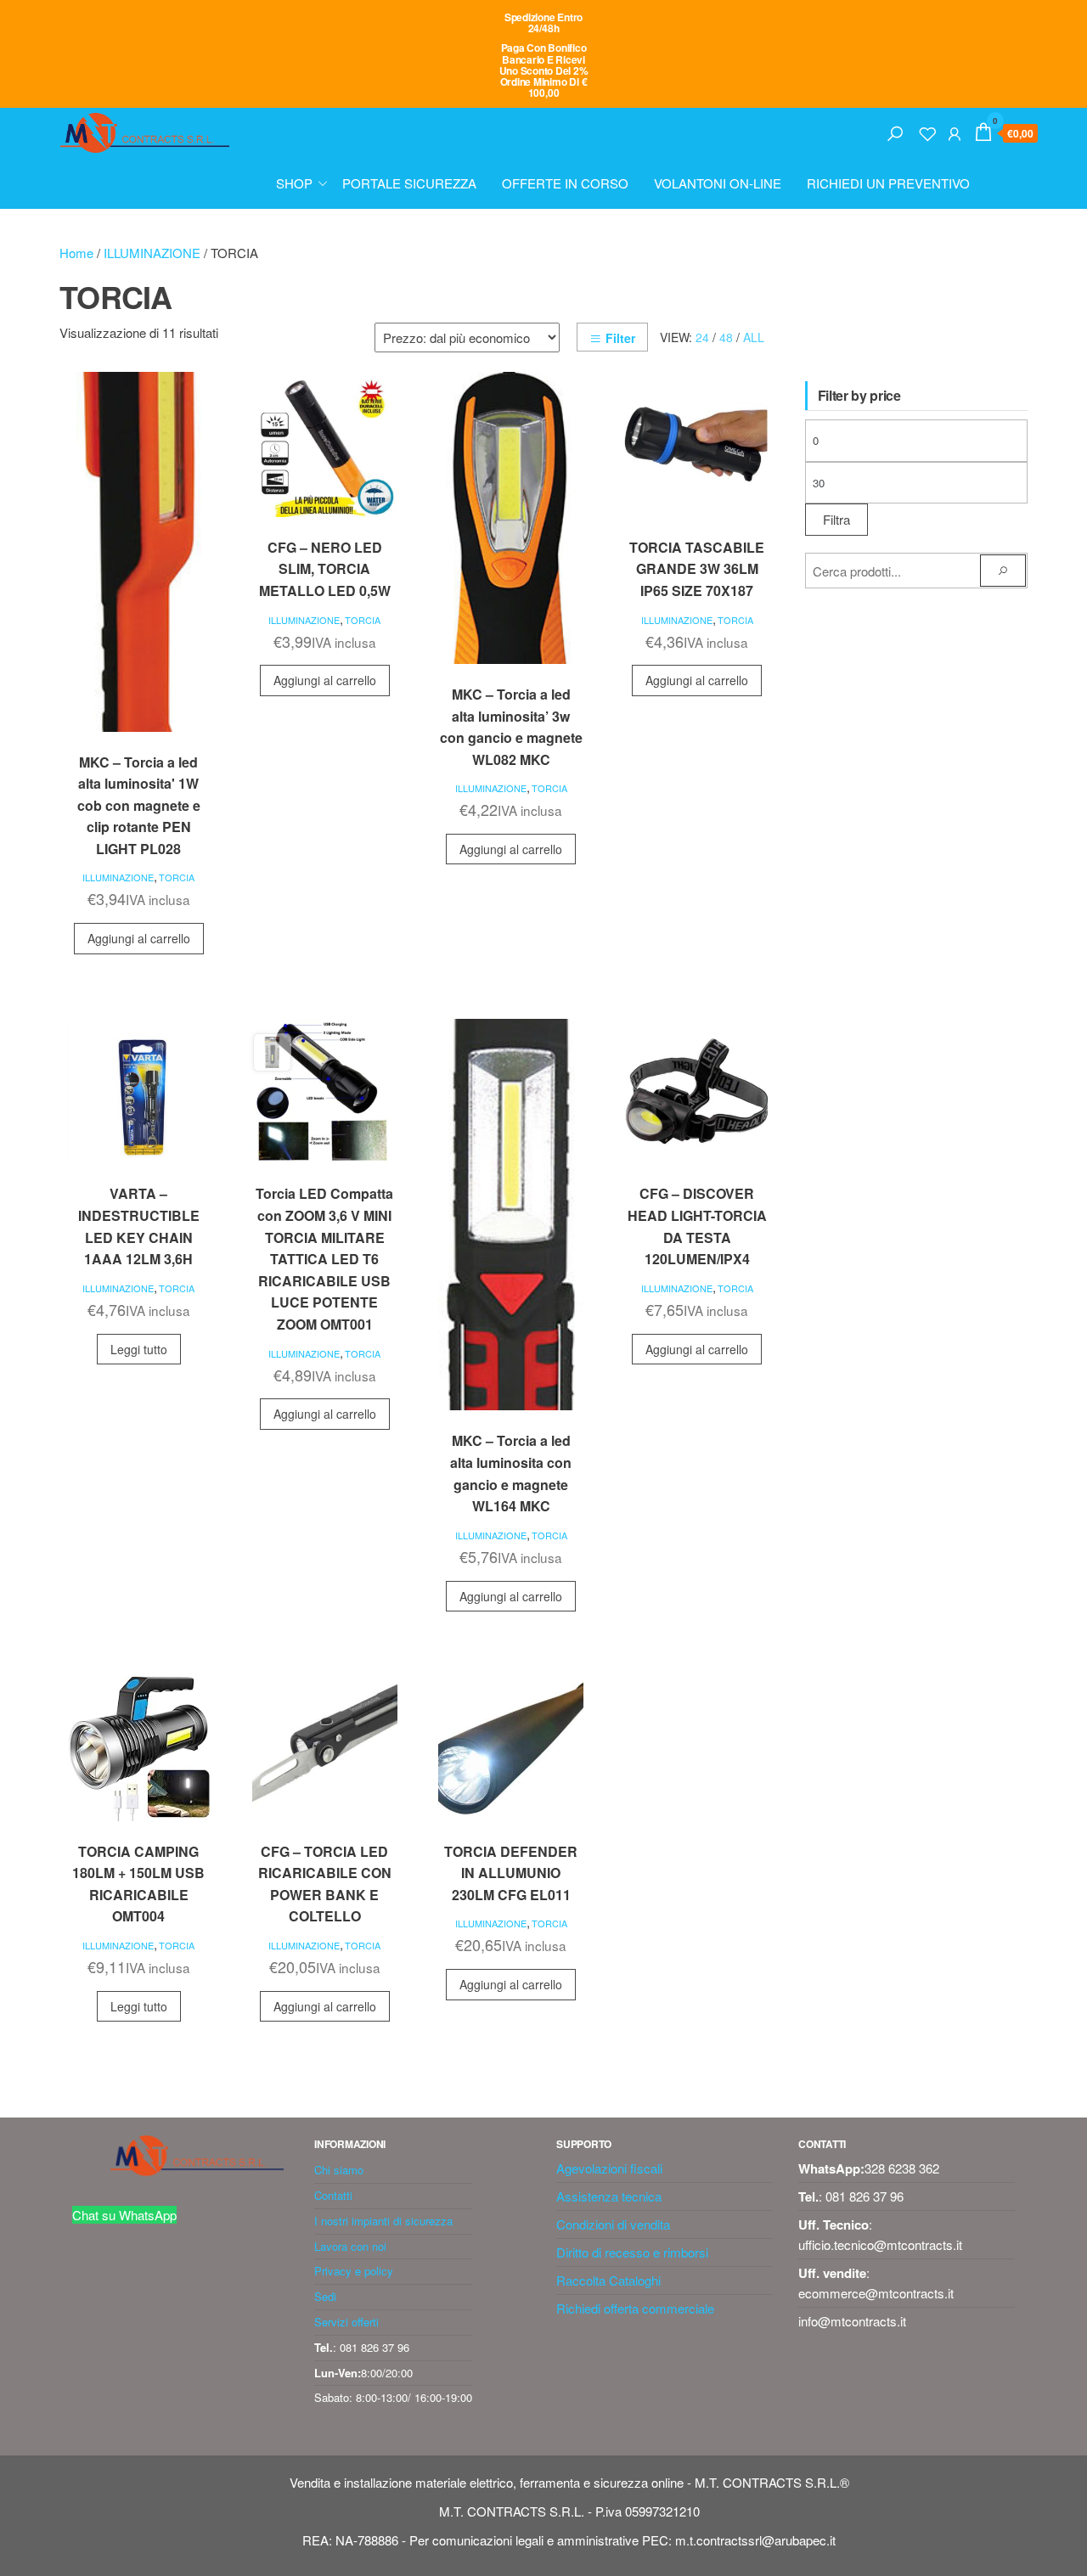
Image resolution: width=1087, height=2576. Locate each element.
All (754, 337)
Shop (294, 183)
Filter (620, 338)
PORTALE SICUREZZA (409, 183)
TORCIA (177, 877)
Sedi (325, 2296)
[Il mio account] (955, 131)
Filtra (836, 519)
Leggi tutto (139, 1349)
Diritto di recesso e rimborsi (632, 2252)
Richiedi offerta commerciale (635, 2308)
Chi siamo (339, 2170)
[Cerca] (895, 131)
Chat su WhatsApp (124, 2215)
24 (702, 337)
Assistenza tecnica (609, 2196)
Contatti (333, 2195)
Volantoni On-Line (718, 183)
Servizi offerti (346, 2322)
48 (726, 337)
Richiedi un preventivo (888, 183)
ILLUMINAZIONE (152, 253)
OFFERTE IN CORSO (565, 183)
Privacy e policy (354, 2271)
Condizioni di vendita (613, 2224)
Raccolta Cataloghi (608, 2280)
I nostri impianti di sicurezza (383, 2221)
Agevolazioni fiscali (609, 2168)
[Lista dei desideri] (927, 131)
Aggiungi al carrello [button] (139, 938)
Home (76, 253)
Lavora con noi (350, 2246)
